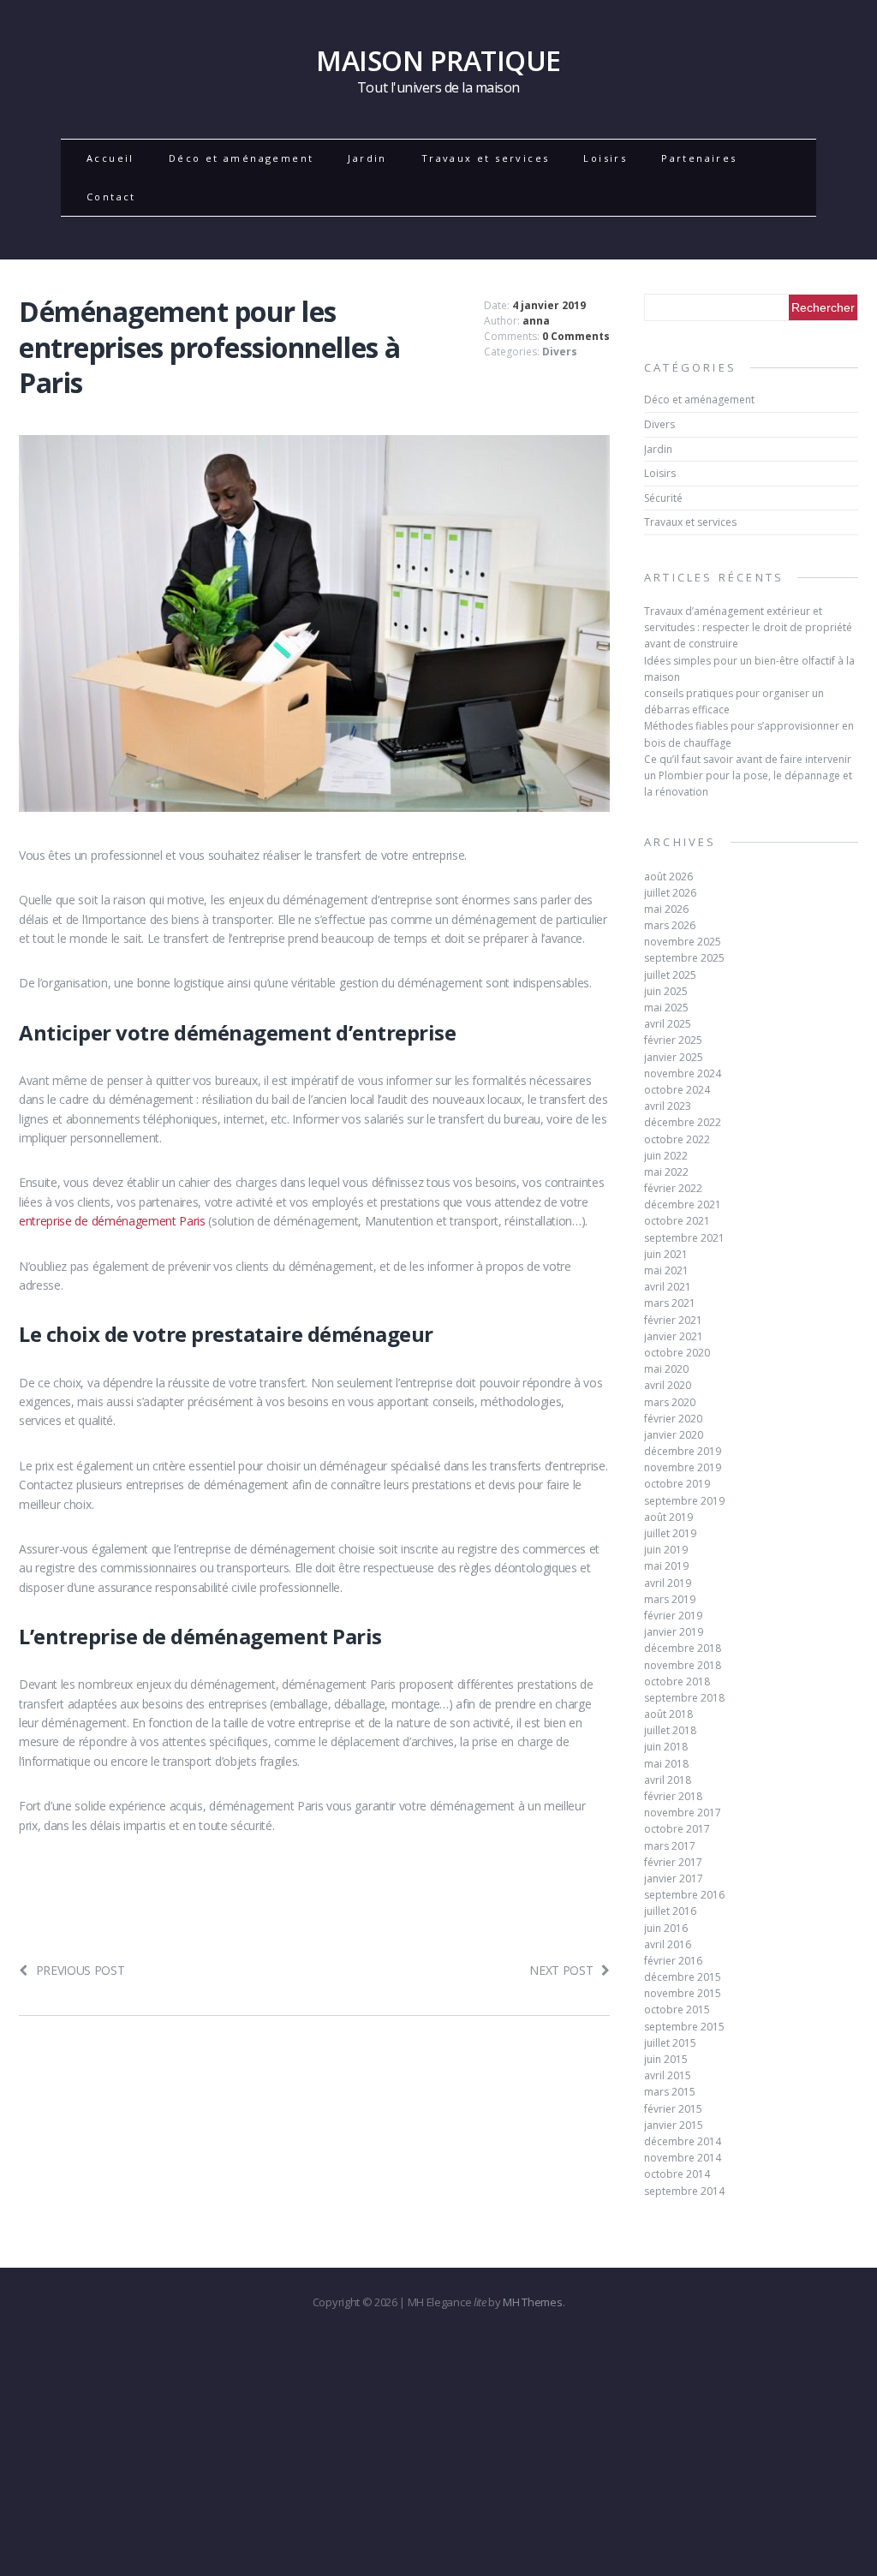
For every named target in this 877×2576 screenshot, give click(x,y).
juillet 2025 (670, 975)
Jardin (367, 158)
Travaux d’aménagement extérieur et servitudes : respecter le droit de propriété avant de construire (748, 627)
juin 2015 (666, 2059)
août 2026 (668, 877)
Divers (560, 352)
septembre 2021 (684, 1238)
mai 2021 (666, 1270)
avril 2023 (668, 1106)
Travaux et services (486, 158)
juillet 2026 (670, 893)
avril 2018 (668, 1780)
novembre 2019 (683, 1467)
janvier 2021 (674, 1336)
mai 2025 (666, 1008)
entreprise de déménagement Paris (112, 1221)
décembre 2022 (683, 1122)
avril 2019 (668, 1583)
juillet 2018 (670, 1730)
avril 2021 (668, 1287)
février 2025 (673, 1040)
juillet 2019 (670, 1533)
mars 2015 (670, 2092)
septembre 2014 (684, 2191)
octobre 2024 (677, 1090)
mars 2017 (670, 1846)
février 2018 (673, 1796)
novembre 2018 (683, 1665)
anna (536, 321)
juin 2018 (666, 1747)
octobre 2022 (677, 1139)
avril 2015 (668, 2075)
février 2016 (673, 1961)
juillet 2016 (670, 1911)
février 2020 (673, 1419)
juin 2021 (666, 1254)
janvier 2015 (674, 2125)
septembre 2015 (684, 2027)
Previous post (81, 1970)
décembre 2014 (683, 2141)
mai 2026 (666, 909)
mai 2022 (666, 1172)
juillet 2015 (670, 2043)
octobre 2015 (677, 2010)
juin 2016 (666, 1928)
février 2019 (673, 1616)
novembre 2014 (683, 2158)
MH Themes (532, 2302)
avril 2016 (668, 1944)
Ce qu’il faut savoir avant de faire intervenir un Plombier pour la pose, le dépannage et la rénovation (748, 775)
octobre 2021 (677, 1221)
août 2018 (668, 1714)
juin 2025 (666, 991)
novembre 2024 (683, 1073)
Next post (561, 1970)
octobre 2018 (677, 1682)
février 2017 (673, 1862)
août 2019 (668, 1517)
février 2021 (673, 1320)
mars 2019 (670, 1599)
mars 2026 (670, 925)
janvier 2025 (674, 1057)
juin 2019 (666, 1550)
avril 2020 (668, 1385)
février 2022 (673, 1188)
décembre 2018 (683, 1648)
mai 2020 (666, 1369)
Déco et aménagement (242, 158)
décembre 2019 (683, 1451)
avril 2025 (668, 1024)
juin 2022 (666, 1156)
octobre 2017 (677, 1829)
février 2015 (673, 2109)
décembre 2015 (683, 1977)
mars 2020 (670, 1402)
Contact (111, 197)
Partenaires (699, 158)
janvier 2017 (674, 1878)
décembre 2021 (683, 1205)
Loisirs (605, 158)
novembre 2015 (683, 1993)
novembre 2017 (683, 1813)
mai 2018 (666, 1764)
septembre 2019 (684, 1501)
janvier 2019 (674, 1632)
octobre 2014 (677, 2174)
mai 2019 (666, 1566)
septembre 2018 (684, 1698)
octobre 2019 (677, 1484)
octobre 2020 (677, 1353)
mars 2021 (670, 1303)
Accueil (110, 158)
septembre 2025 (684, 958)
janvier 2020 (674, 1435)
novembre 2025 (683, 942)
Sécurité (663, 498)
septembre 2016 (684, 1895)
